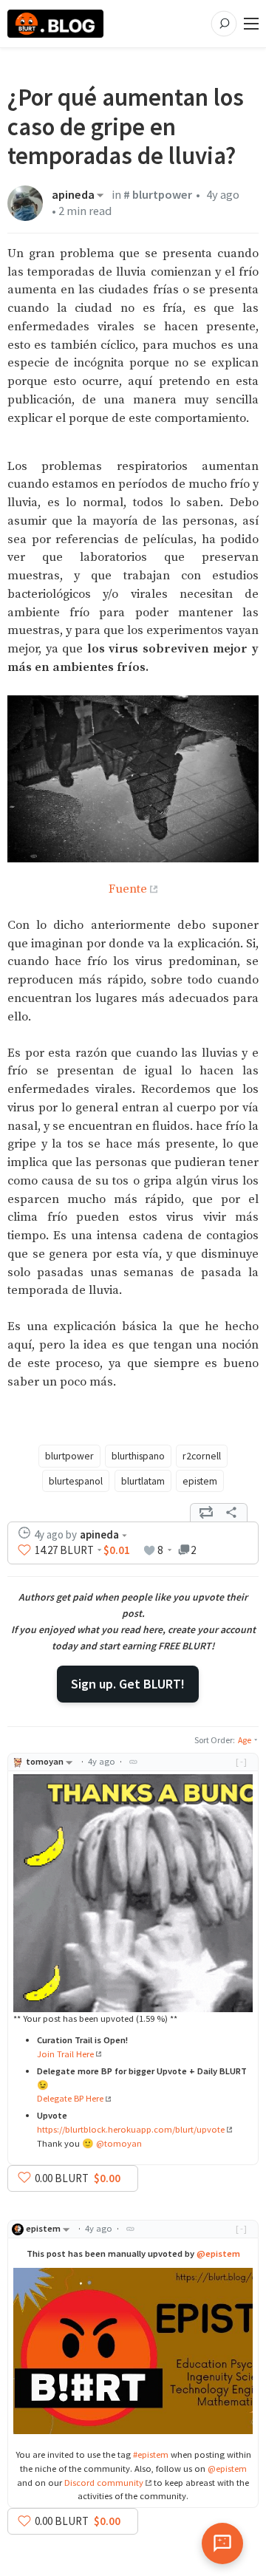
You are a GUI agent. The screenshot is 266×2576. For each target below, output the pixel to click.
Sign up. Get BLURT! (128, 1684)
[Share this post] (231, 1513)
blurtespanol (76, 1481)
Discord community (104, 2483)
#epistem (151, 2454)
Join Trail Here (65, 2054)
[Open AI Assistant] (222, 2543)
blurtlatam (143, 1481)
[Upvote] (24, 1550)
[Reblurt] (206, 1513)
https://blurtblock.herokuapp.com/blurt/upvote (131, 2129)
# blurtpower (158, 195)
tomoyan (45, 1761)
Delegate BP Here (70, 2098)
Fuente (128, 889)
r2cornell (202, 1456)
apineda (73, 195)
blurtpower (69, 1456)
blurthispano (138, 1456)
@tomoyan (119, 2143)
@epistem (218, 2253)
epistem (200, 1481)
